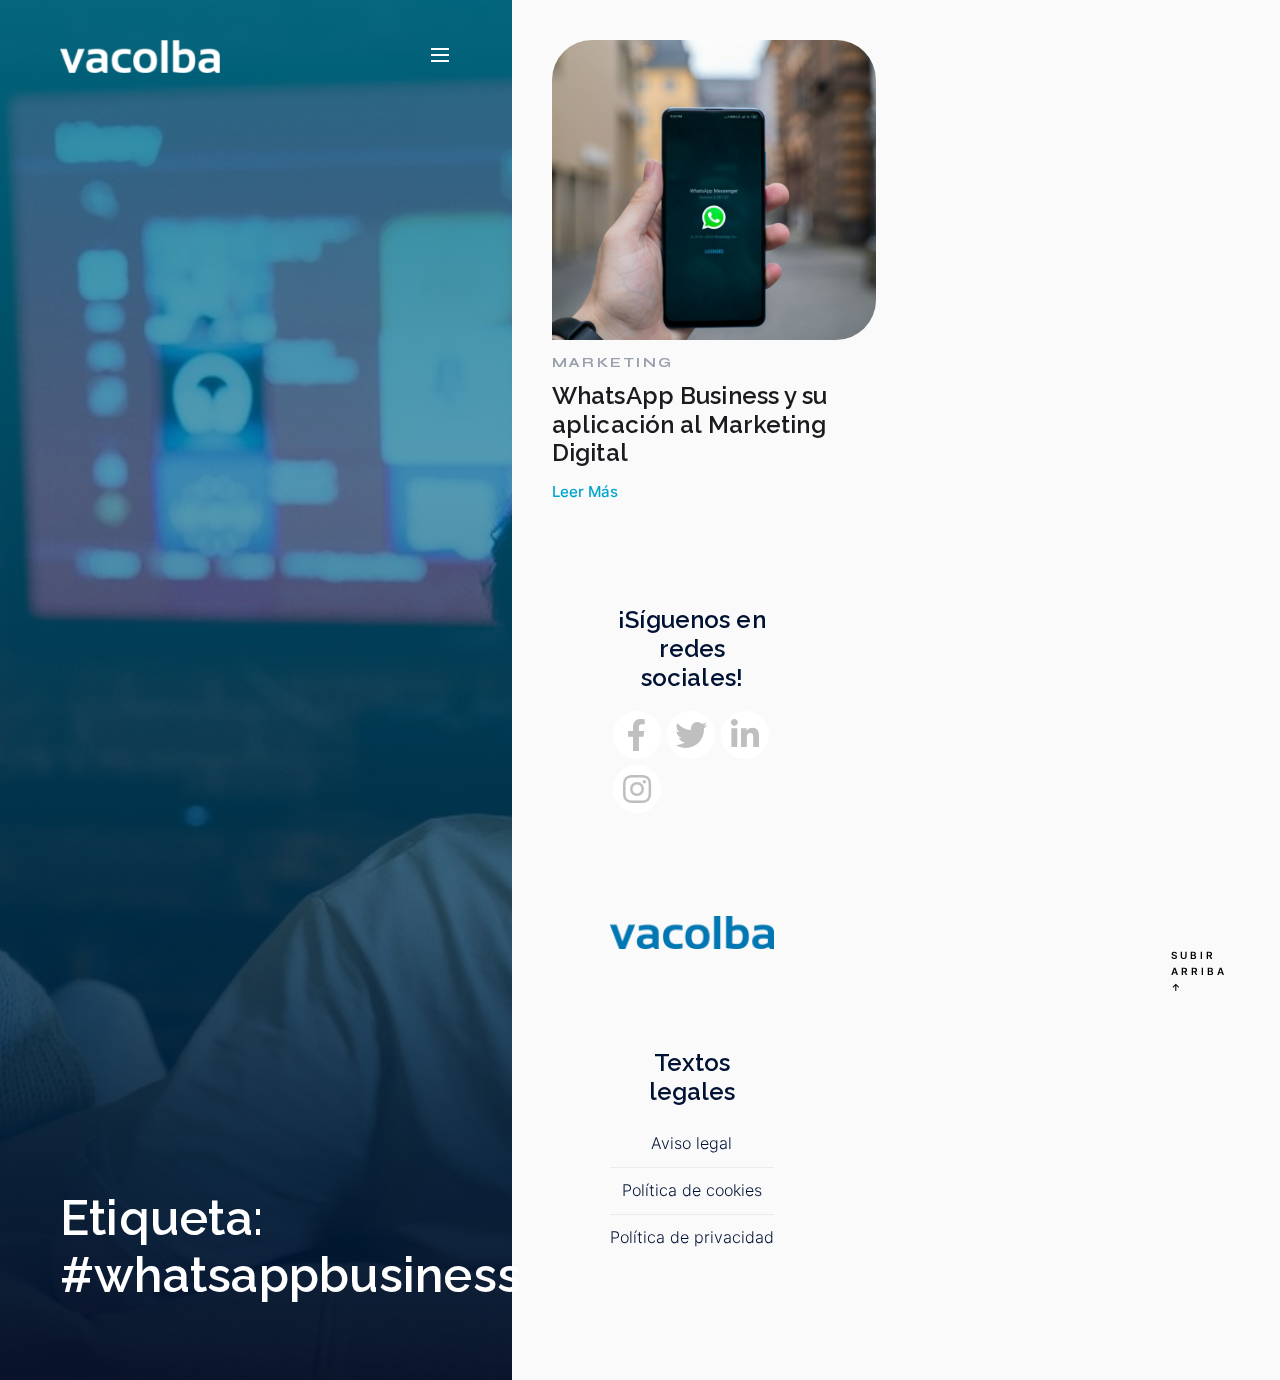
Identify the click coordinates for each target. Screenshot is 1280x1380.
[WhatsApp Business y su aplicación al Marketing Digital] (714, 190)
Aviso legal (691, 1143)
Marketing (612, 363)
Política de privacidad (692, 1237)
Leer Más (585, 492)
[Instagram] (637, 789)
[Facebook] (637, 735)
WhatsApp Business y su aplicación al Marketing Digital (690, 424)
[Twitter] (691, 735)
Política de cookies (692, 1190)
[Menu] (440, 56)
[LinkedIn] (745, 735)
